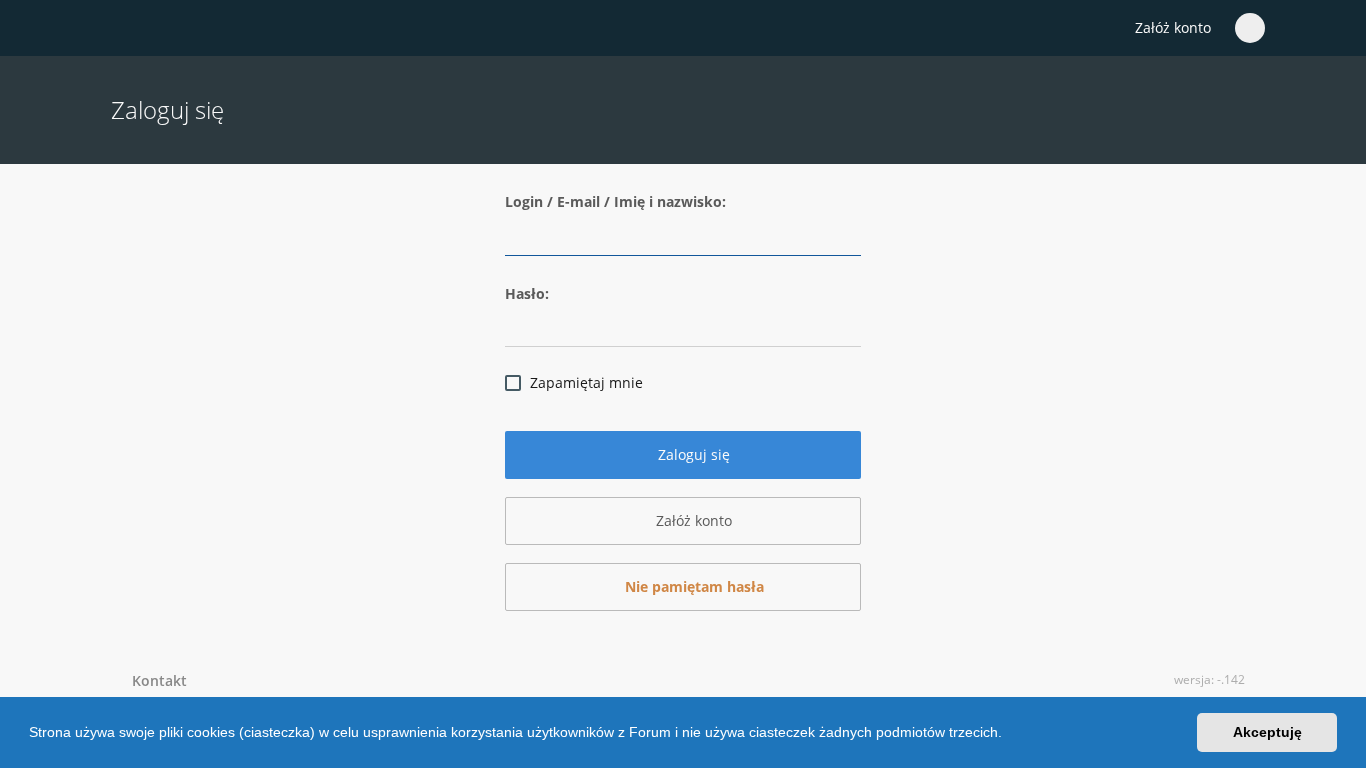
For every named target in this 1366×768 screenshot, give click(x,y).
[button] (1009, 735)
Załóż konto (1173, 27)
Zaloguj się (692, 454)
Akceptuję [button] (1267, 732)
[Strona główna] (122, 29)
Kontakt (155, 680)
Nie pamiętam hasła (692, 586)
